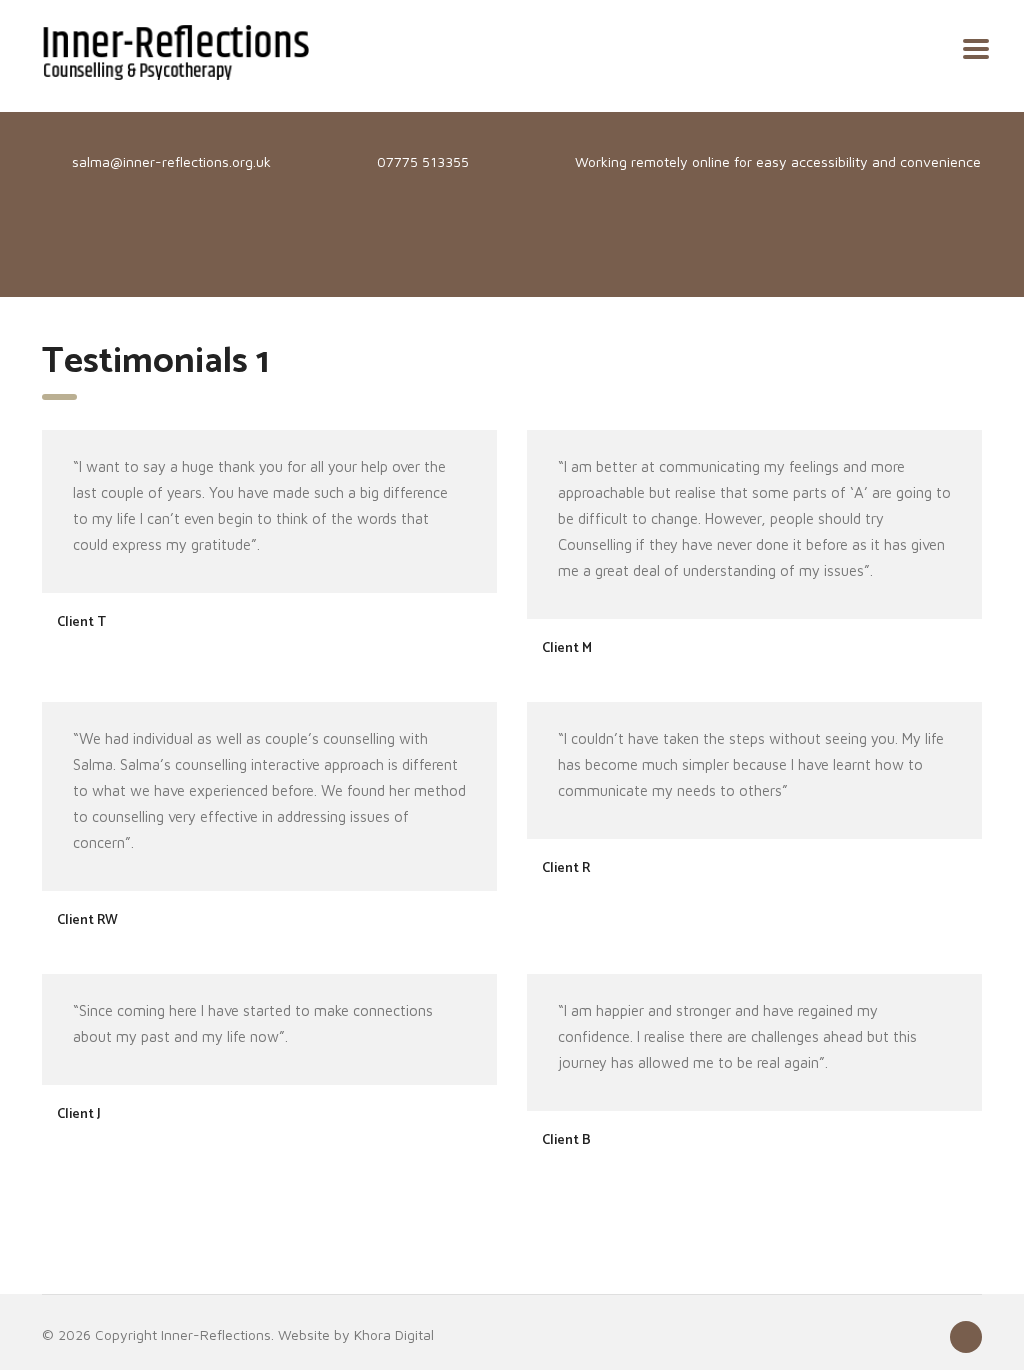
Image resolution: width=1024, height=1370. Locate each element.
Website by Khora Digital (356, 1334)
